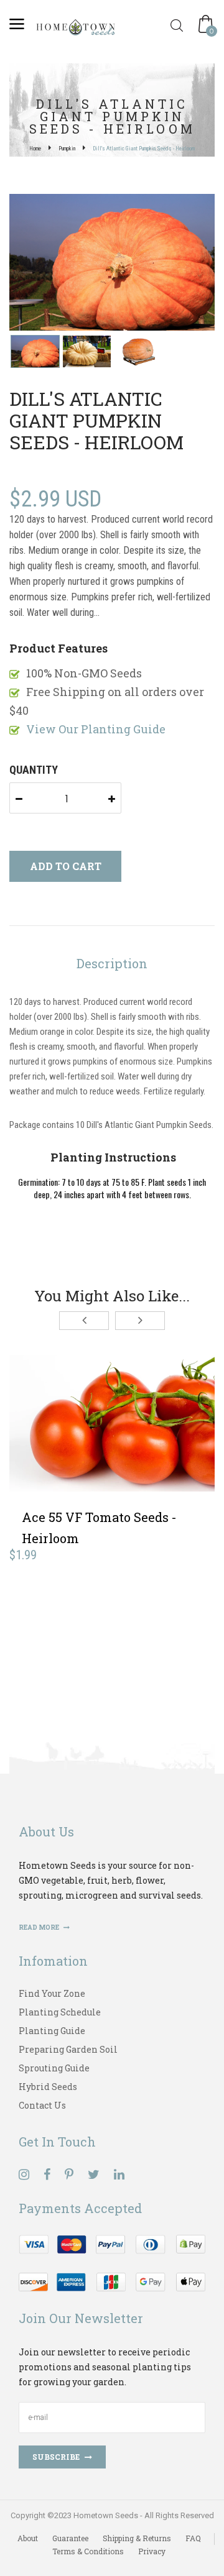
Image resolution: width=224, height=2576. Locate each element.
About (28, 2538)
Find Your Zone (52, 1993)
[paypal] (112, 2262)
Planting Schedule (60, 2012)
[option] (112, 264)
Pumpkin (67, 149)
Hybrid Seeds (48, 2087)
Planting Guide (52, 2031)
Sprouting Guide (54, 2068)
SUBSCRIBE (56, 2457)
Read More (40, 1927)
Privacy (152, 2551)
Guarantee (70, 2538)
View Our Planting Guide (96, 729)
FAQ (193, 2538)
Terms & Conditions (88, 2551)
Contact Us (42, 2105)
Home (35, 149)
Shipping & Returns (137, 2538)
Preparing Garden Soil (68, 2049)
